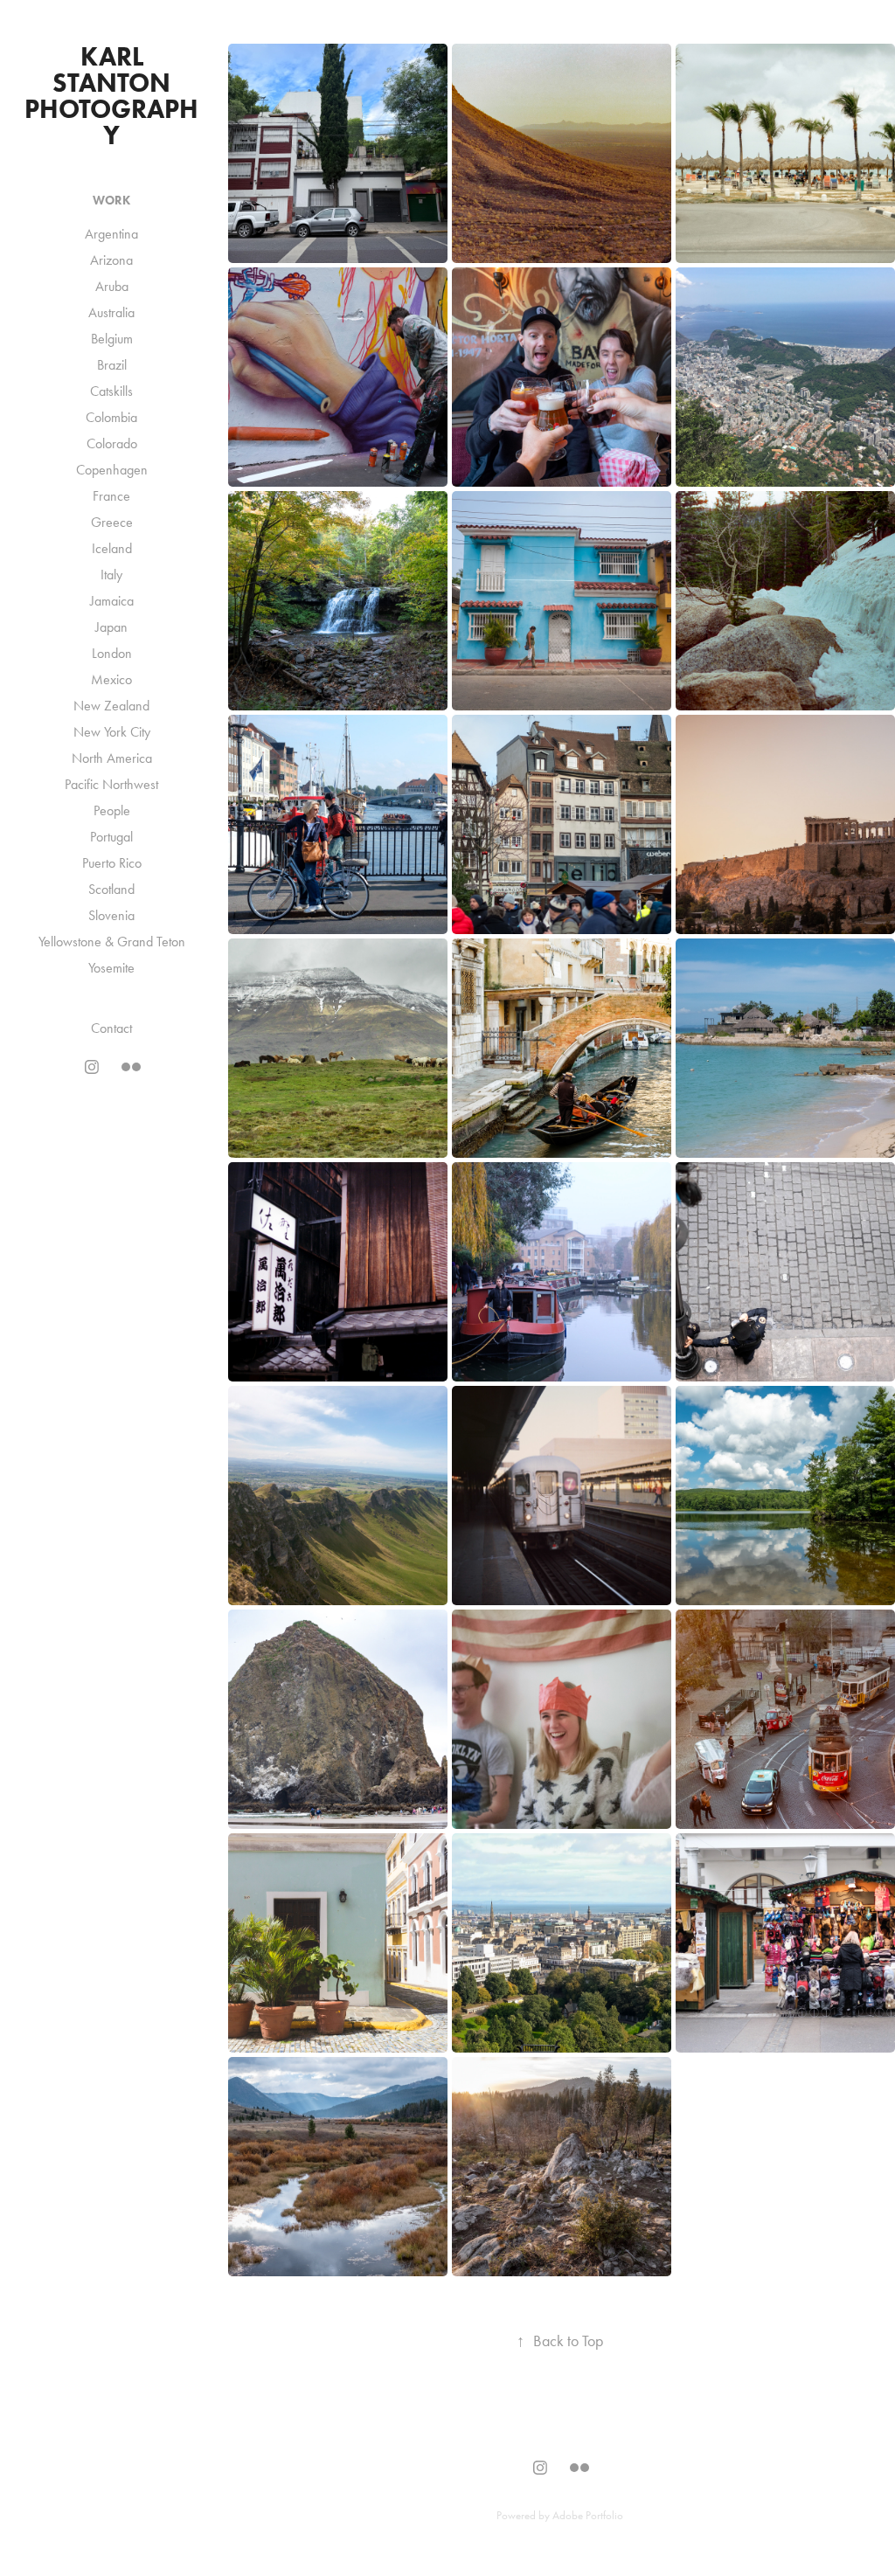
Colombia (111, 417)
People (112, 810)
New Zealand (111, 706)
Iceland (112, 548)
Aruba (112, 286)
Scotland (111, 889)
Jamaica (112, 601)
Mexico (111, 679)
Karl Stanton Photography (111, 96)
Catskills (111, 391)
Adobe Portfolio (588, 2515)
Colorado (112, 443)
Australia (111, 312)
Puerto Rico (112, 863)
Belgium (112, 339)
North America (112, 758)
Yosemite (111, 968)
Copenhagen (112, 470)
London (112, 653)
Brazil (112, 365)
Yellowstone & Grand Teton (112, 942)
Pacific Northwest (111, 784)
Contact (111, 1028)
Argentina (111, 234)
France (111, 496)
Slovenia (111, 915)
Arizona (111, 260)
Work (111, 201)
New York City (112, 732)
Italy (111, 575)
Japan (111, 627)
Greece (112, 522)
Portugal (111, 837)
